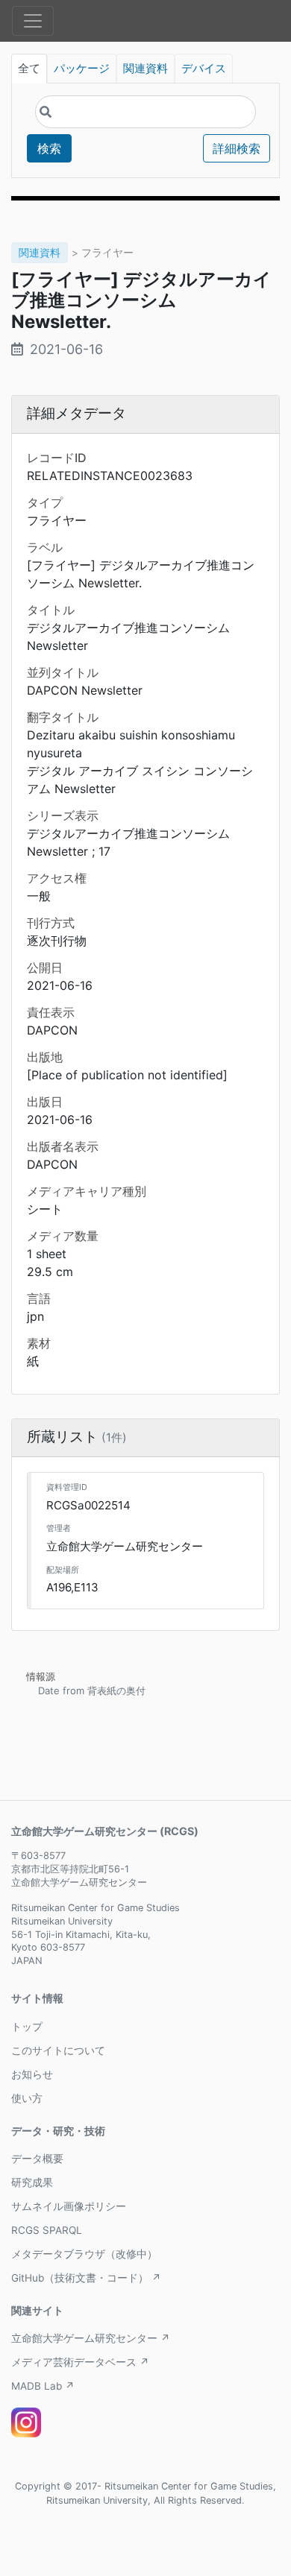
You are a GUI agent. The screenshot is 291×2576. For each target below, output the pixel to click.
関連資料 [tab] (145, 69)
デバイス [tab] (204, 69)
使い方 (27, 2098)
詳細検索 (237, 148)
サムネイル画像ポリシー (69, 2206)
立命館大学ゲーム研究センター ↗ (91, 2338)
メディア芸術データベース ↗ (80, 2362)
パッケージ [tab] (82, 69)
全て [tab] (29, 69)
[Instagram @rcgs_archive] (26, 2422)
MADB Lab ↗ (43, 2386)
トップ (27, 2027)
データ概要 (37, 2159)
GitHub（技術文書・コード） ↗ (86, 2278)
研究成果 (32, 2182)
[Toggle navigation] (33, 21)
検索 (49, 148)
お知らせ (32, 2074)
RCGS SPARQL (47, 2230)
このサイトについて (58, 2051)
